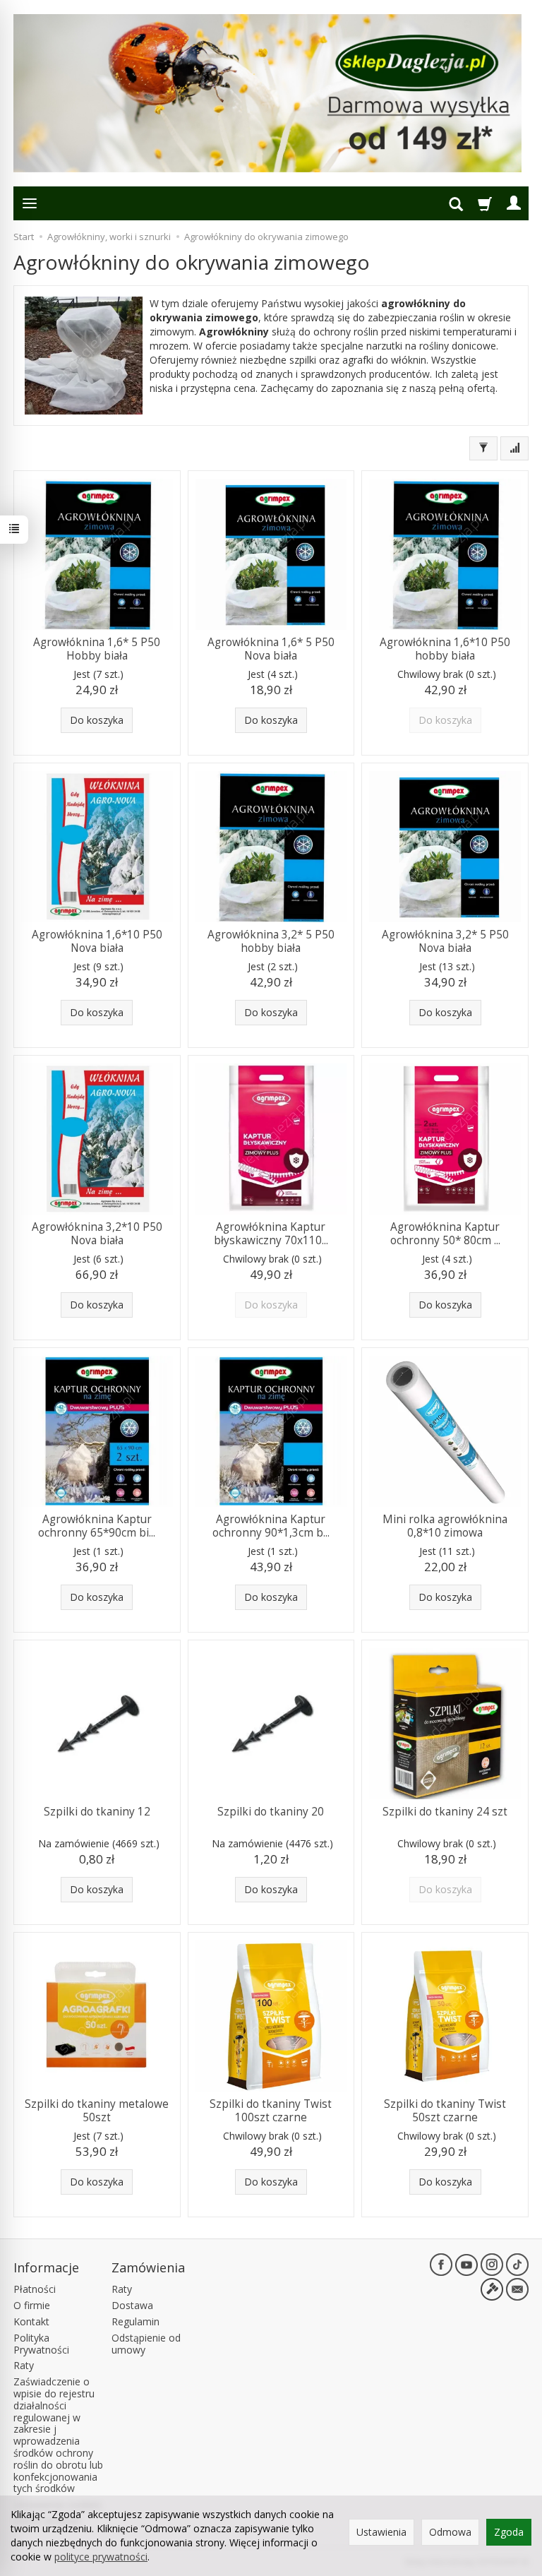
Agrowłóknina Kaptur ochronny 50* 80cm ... (445, 1233)
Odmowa (450, 2532)
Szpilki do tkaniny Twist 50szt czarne (445, 2110)
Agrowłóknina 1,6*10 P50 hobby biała (445, 649)
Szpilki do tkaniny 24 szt (445, 1812)
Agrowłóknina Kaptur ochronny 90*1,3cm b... (271, 1526)
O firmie (32, 2305)
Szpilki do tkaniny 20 (271, 1812)
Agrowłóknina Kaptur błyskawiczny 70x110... (271, 1233)
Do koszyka (97, 720)
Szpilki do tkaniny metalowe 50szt (97, 2110)
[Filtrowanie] (483, 448)
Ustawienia (381, 2532)
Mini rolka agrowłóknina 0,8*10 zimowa (445, 1526)
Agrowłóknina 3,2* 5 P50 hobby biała (271, 941)
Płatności (35, 2289)
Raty (24, 2365)
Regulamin (135, 2321)
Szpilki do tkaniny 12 (97, 1812)
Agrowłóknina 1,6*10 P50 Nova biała (97, 941)
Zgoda (509, 2532)
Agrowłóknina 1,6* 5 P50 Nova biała (271, 649)
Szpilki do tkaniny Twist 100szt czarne (271, 2110)
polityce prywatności (101, 2557)
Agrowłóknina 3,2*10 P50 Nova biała (97, 1233)
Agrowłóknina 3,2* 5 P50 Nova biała (445, 941)
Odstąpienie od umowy (146, 2344)
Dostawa (132, 2305)
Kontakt (31, 2321)
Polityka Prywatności (41, 2344)
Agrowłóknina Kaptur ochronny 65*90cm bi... (97, 1526)
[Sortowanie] (514, 448)
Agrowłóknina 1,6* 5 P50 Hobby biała (97, 649)
